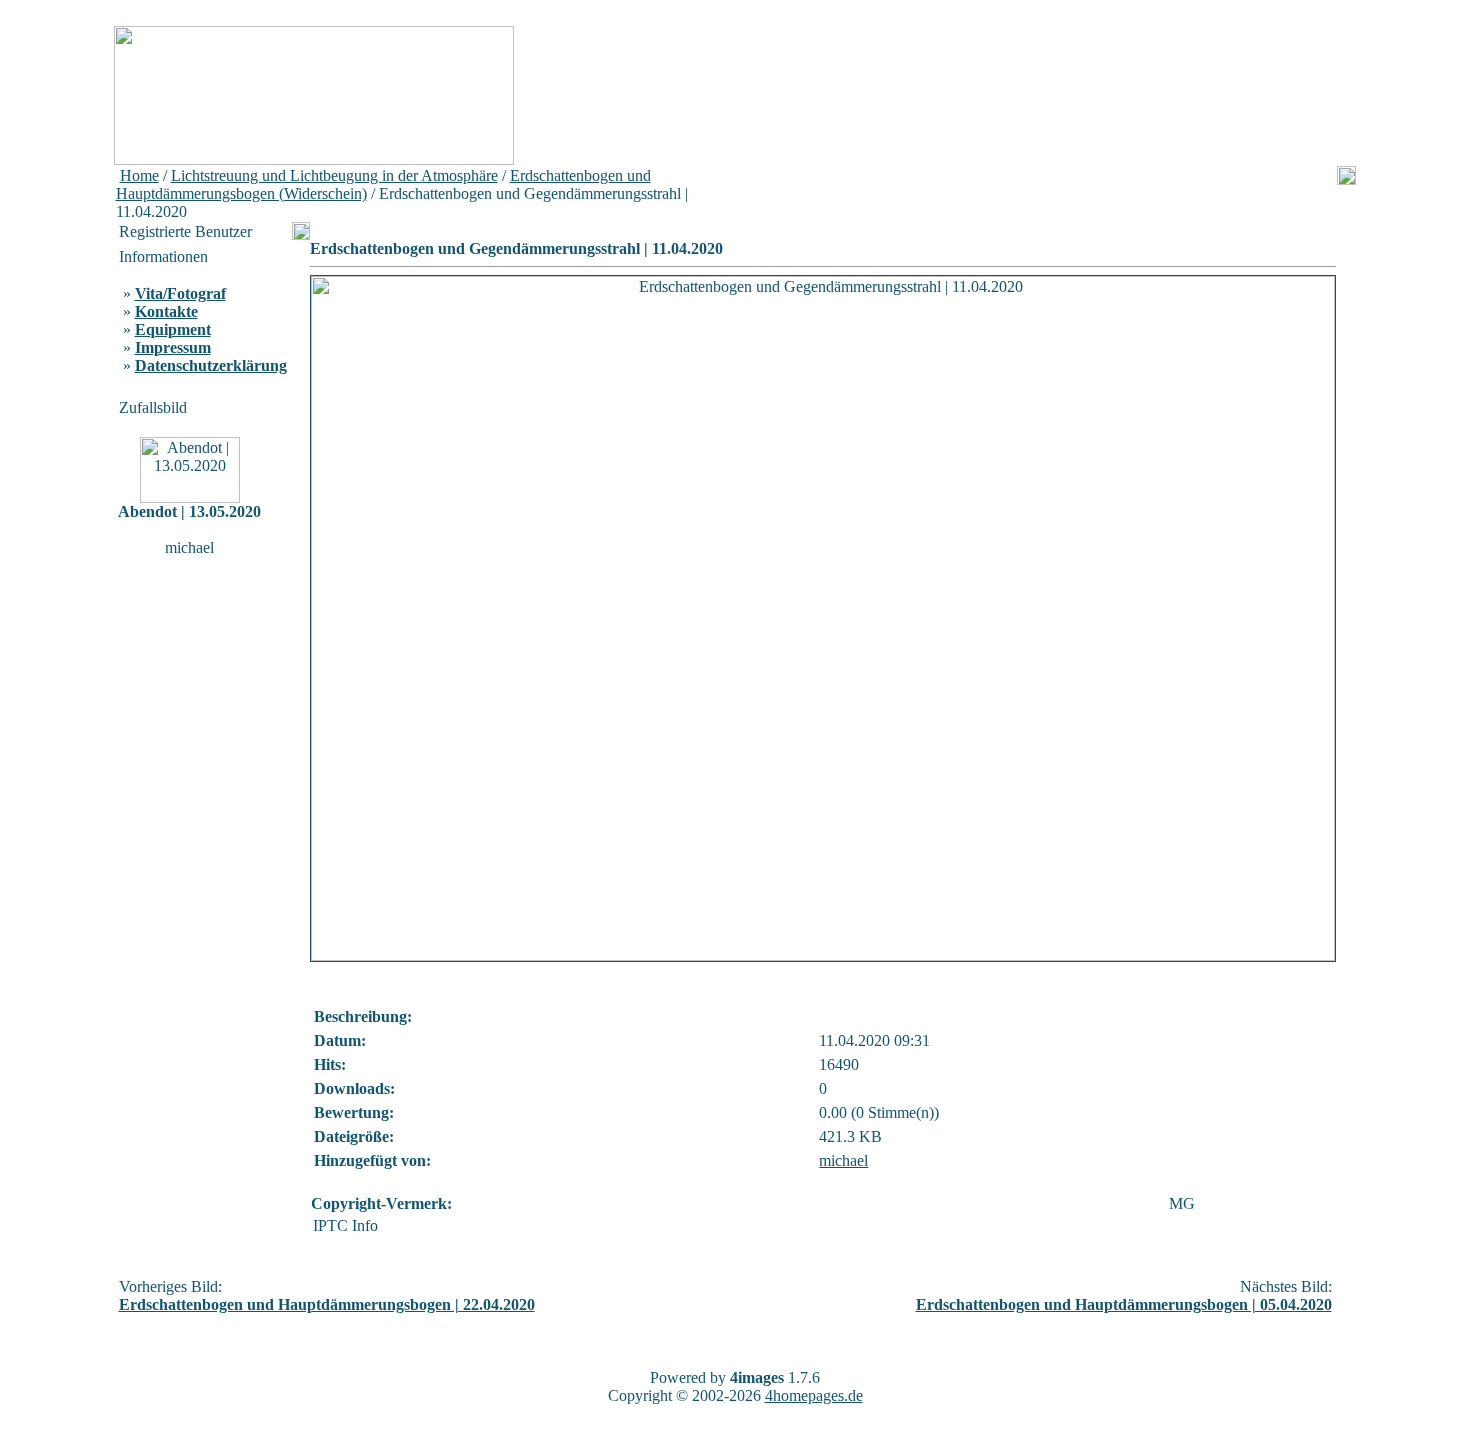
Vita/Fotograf (180, 293)
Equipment (173, 329)
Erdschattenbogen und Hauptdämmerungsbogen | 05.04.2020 (1124, 1304)
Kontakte (166, 311)
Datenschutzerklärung (211, 365)
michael (843, 1160)
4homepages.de (814, 1395)
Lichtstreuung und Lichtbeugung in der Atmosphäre (334, 175)
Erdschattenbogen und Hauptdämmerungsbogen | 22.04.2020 (327, 1304)
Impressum (173, 347)
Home (139, 175)
